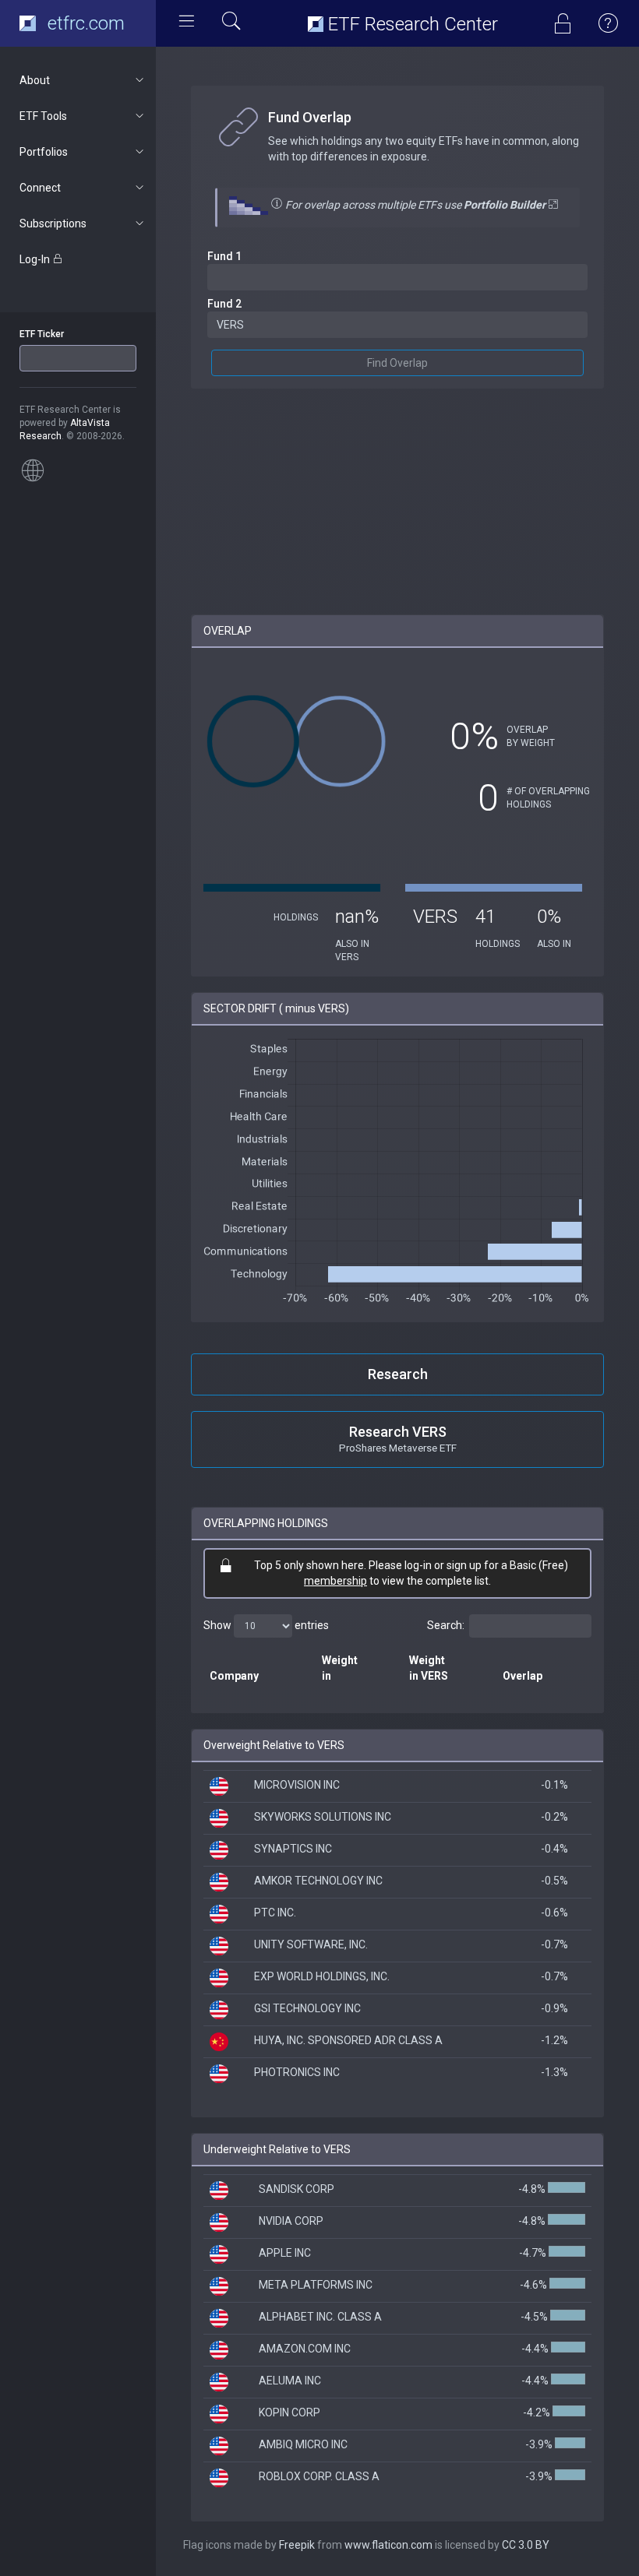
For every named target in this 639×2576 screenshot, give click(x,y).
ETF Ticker (42, 334)
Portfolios (44, 152)
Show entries (266, 1625)
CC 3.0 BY (526, 2545)
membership (335, 1581)
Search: (446, 1625)
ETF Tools (43, 116)
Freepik (297, 2545)
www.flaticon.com (388, 2545)
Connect (40, 188)
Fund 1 (224, 256)
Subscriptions (53, 223)
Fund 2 (224, 304)
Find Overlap (397, 363)
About (35, 80)
